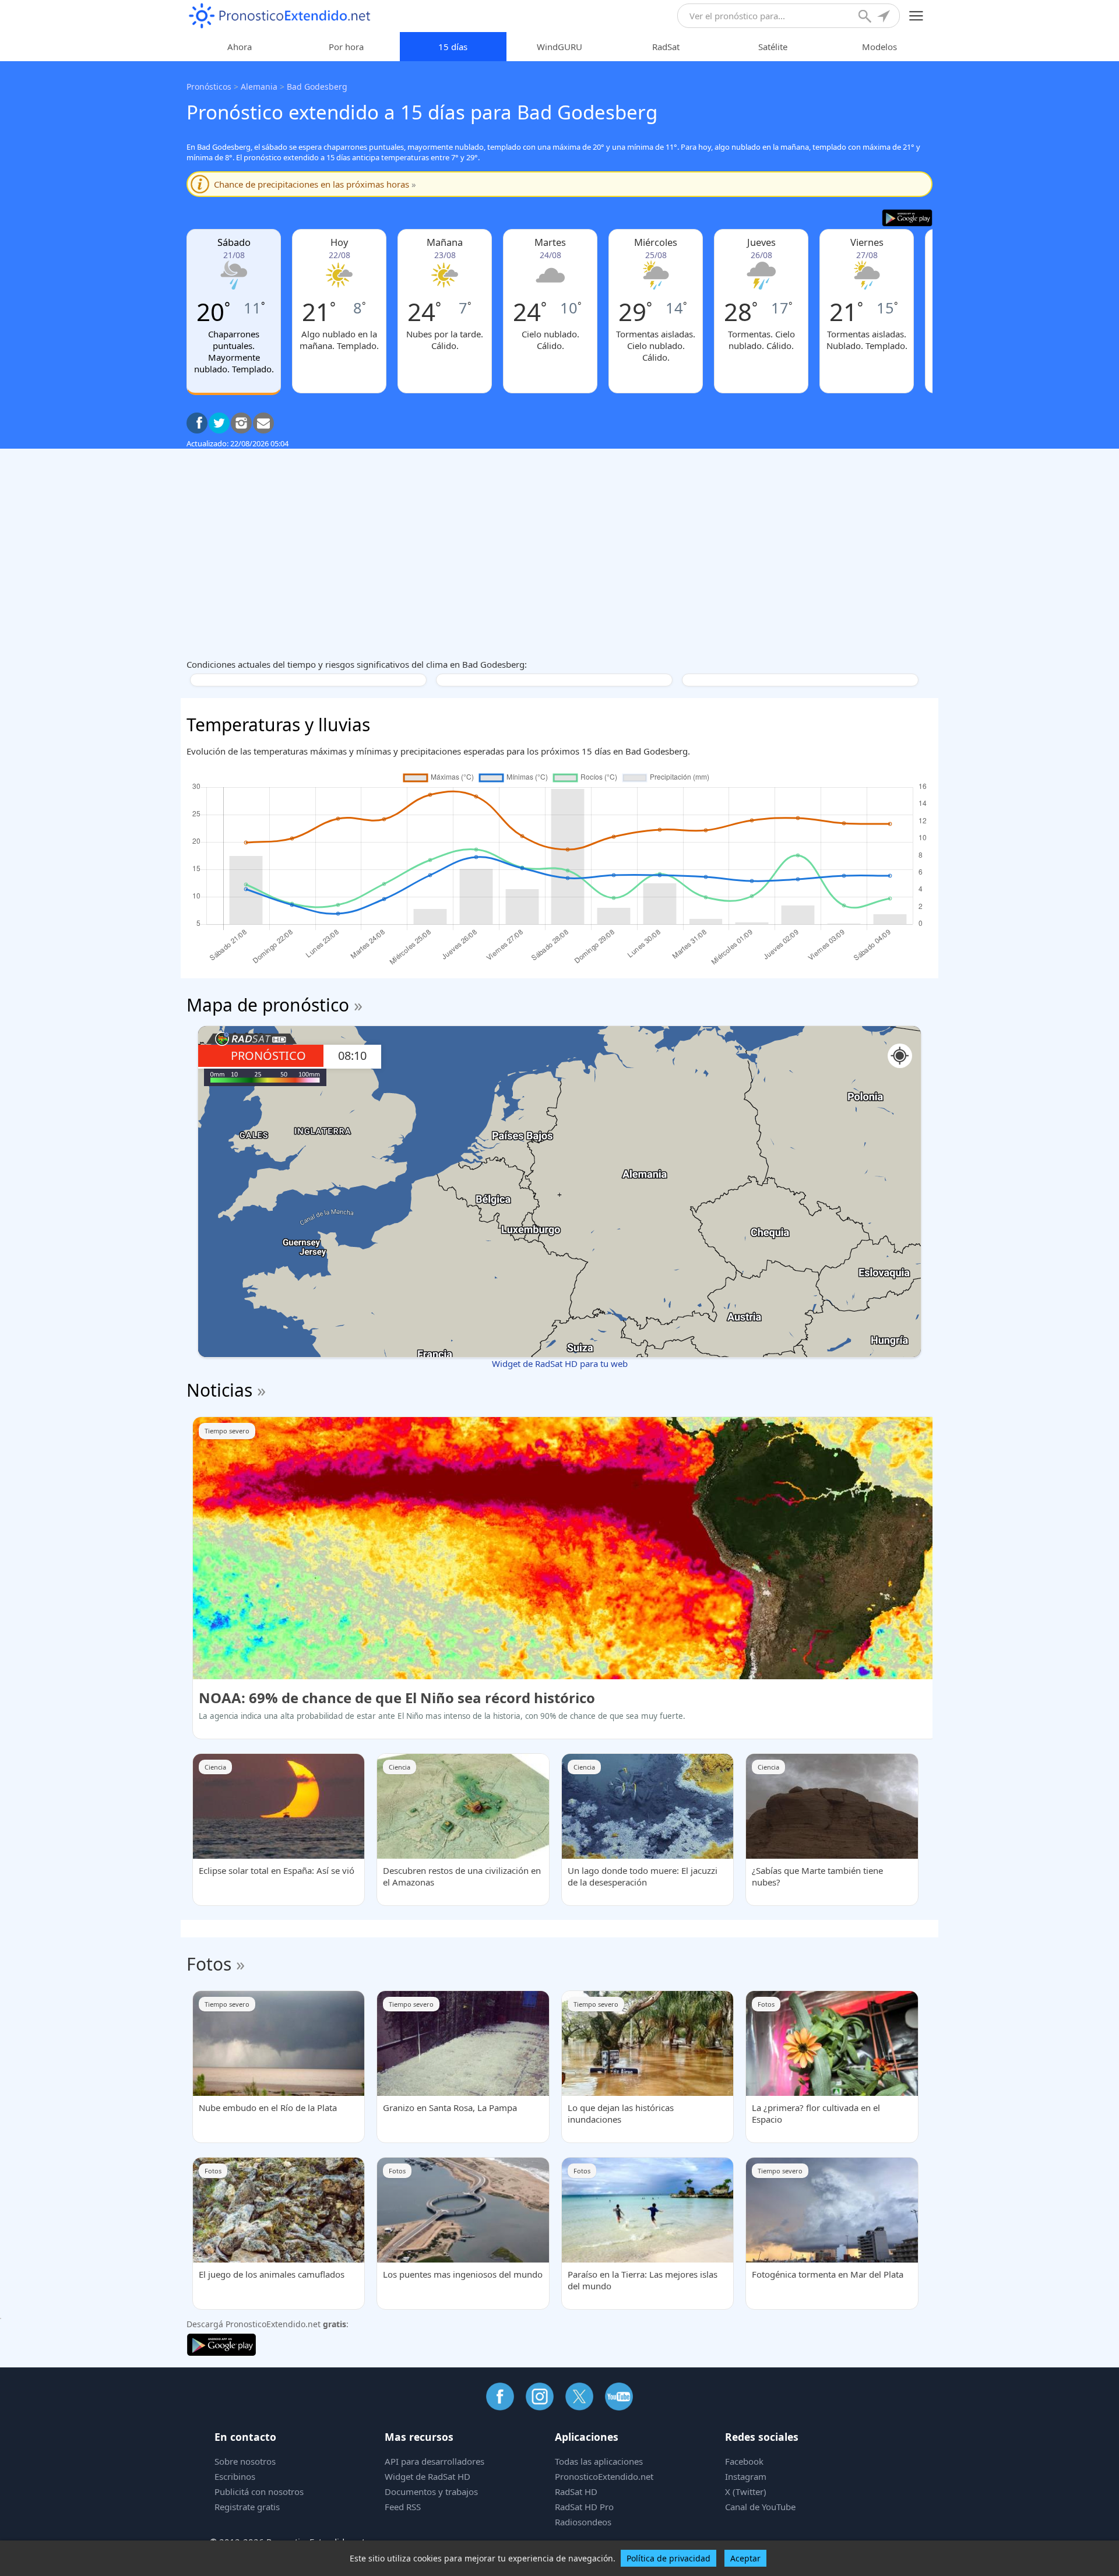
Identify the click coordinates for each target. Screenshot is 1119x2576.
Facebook (744, 2461)
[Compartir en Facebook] (197, 423)
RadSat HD (576, 2492)
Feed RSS (403, 2507)
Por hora (346, 47)
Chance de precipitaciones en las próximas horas (315, 184)
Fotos (209, 1964)
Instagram (746, 2476)
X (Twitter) (746, 2492)
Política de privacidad (668, 2558)
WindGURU (559, 47)
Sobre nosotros (245, 2461)
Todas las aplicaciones (599, 2461)
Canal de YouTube (760, 2507)
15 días (453, 47)
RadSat (666, 47)
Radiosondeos (583, 2522)
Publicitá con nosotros (259, 2492)
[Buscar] (866, 17)
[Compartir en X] (219, 423)
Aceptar (745, 2558)
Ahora (240, 47)
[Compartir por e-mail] (263, 423)
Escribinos (235, 2476)
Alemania (259, 87)
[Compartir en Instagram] (241, 423)
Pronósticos (209, 87)
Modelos (879, 47)
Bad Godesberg (317, 87)
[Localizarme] (885, 17)
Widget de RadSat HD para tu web (560, 1363)
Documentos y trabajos (431, 2492)
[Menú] (916, 16)
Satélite (773, 47)
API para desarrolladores (434, 2461)
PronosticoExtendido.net (604, 2476)
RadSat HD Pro (584, 2507)
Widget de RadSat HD (427, 2476)
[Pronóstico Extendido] (280, 16)
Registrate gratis (247, 2507)
